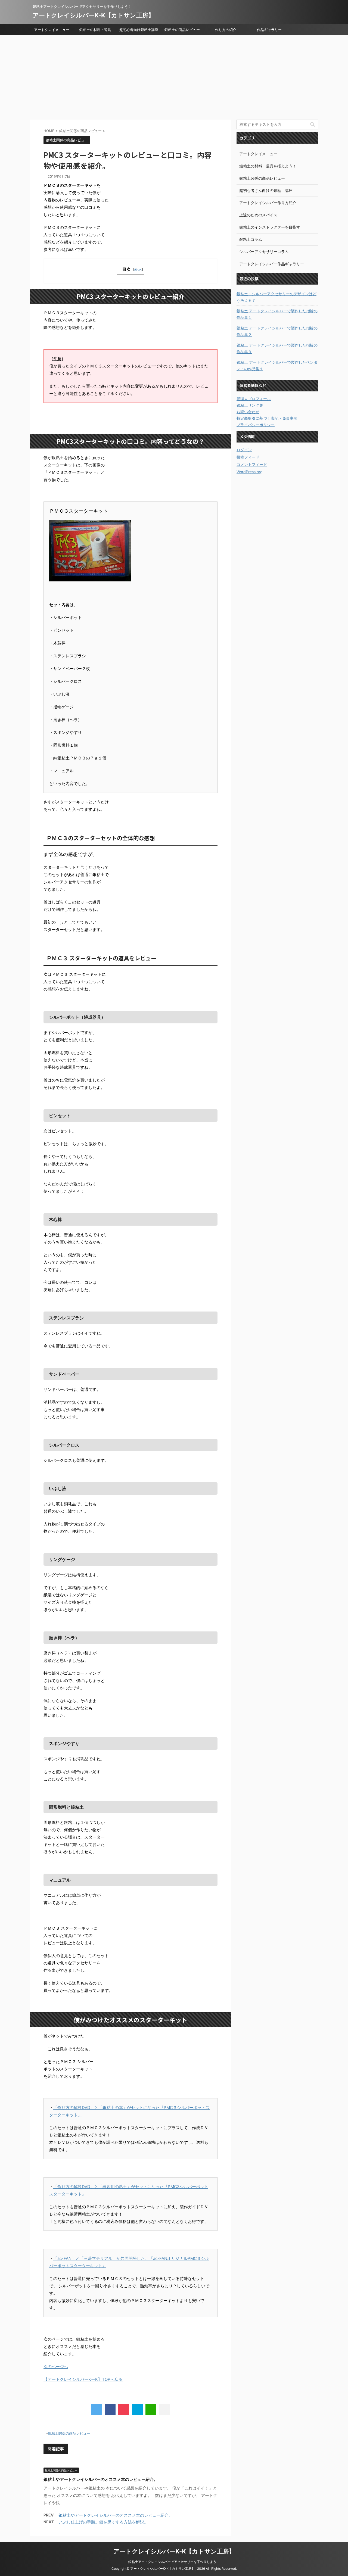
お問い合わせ (248, 412)
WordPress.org (250, 472)
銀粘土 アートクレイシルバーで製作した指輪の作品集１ (277, 314)
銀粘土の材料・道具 (95, 30)
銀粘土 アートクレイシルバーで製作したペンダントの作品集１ (277, 365)
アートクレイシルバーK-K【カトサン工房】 (93, 15)
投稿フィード (248, 457)
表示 (138, 269)
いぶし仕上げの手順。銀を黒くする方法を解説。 (103, 2522)
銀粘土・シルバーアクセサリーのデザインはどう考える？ (276, 297)
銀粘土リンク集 (250, 405)
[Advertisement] (174, 76)
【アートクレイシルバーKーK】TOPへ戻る (83, 2379)
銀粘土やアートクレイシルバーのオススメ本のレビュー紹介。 (101, 2479)
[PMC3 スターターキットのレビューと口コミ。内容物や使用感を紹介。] (137, 2409)
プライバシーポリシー (256, 425)
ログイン (244, 450)
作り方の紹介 (226, 30)
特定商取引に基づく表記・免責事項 (267, 418)
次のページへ (56, 2367)
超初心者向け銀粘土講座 (139, 30)
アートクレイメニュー (52, 30)
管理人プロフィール (254, 399)
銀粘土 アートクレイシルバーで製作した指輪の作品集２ (277, 331)
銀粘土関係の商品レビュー (69, 2433)
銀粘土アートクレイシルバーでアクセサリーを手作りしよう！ (174, 2562)
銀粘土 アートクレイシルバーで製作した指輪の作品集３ (277, 348)
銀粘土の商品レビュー (182, 30)
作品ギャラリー (269, 30)
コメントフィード (252, 464)
